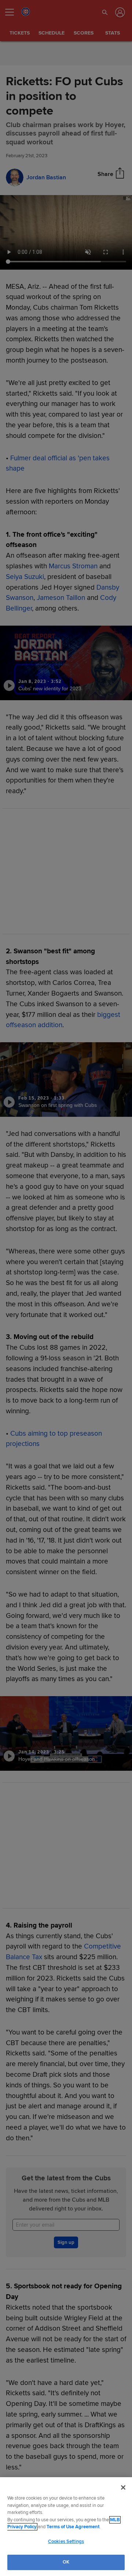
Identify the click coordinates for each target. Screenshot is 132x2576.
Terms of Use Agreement (73, 2527)
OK (66, 2562)
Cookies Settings (66, 2541)
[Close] (123, 2487)
